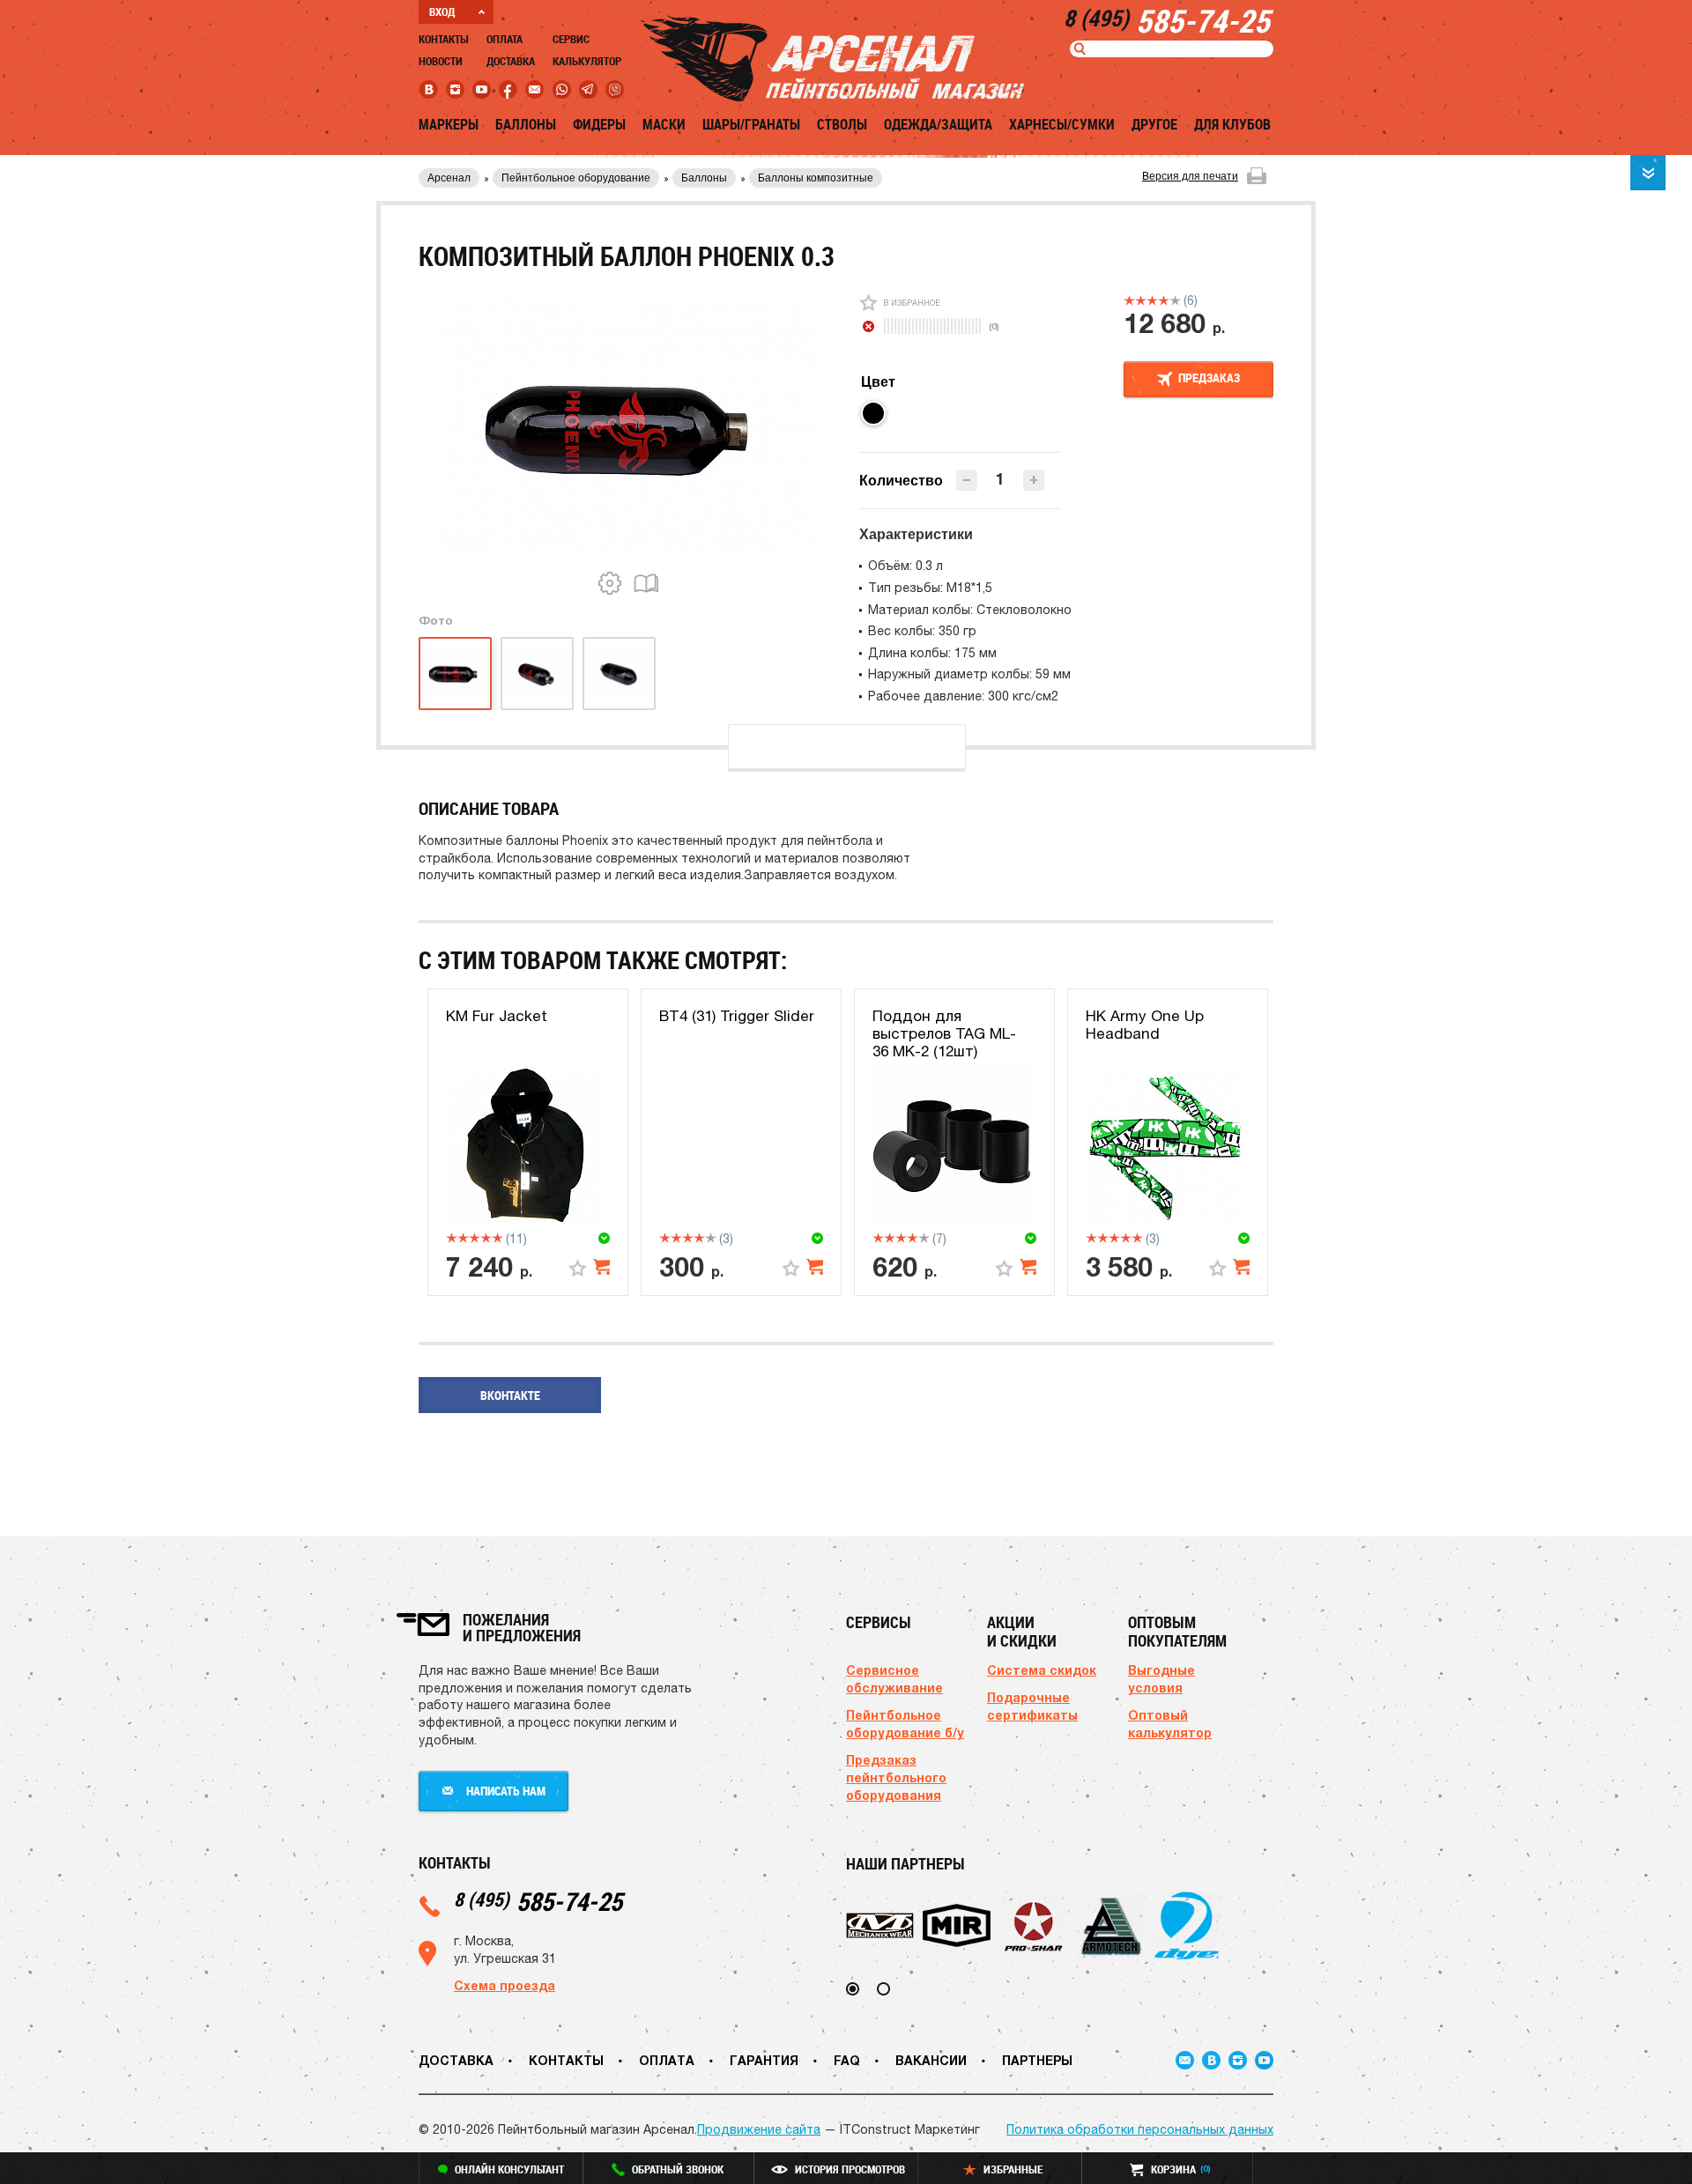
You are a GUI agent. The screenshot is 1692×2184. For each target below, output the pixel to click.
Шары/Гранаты (751, 124)
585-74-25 (538, 1901)
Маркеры (449, 124)
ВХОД (442, 11)
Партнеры (1037, 2060)
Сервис (571, 39)
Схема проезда (505, 1985)
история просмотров (850, 2169)
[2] (1141, 300)
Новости (441, 61)
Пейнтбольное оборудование (576, 178)
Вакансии (931, 2060)
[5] (1175, 300)
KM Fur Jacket (497, 1016)
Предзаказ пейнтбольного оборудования (896, 1777)
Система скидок (1042, 1670)
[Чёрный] (873, 413)
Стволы (842, 124)
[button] (1034, 480)
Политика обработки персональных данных (1140, 2129)
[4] (1164, 300)
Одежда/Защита (938, 124)
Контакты (444, 39)
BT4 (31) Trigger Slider (737, 1016)
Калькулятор (587, 61)
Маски (664, 124)
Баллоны (526, 124)
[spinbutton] (1000, 479)
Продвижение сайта (759, 2129)
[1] (1129, 300)
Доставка (511, 61)
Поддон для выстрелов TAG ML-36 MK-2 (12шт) (944, 1034)
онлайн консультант (509, 2169)
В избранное (912, 303)
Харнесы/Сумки (1062, 124)
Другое (1154, 124)
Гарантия (764, 2060)
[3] (1152, 300)
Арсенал (449, 178)
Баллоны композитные (816, 178)
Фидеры (599, 124)
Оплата (505, 39)
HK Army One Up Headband (1145, 1025)
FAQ (847, 2060)
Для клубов (1232, 124)
